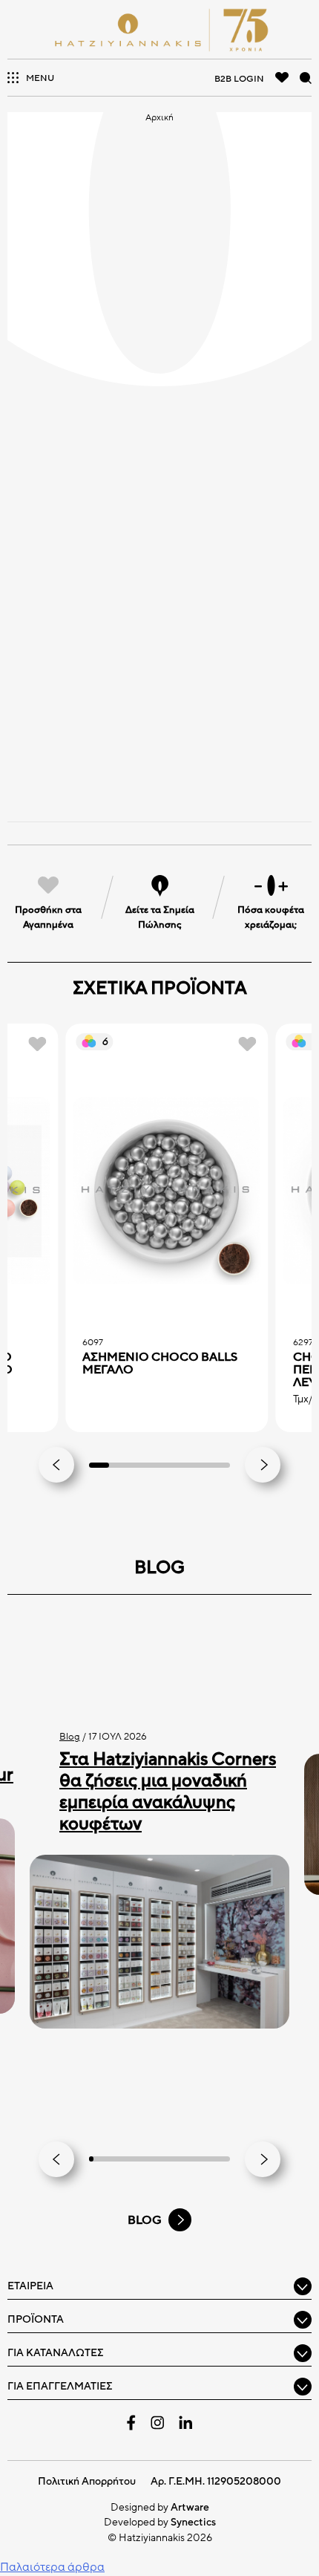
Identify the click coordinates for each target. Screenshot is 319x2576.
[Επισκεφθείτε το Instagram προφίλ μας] (157, 2423)
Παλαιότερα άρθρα (52, 2567)
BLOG (145, 2220)
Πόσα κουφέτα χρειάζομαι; (271, 917)
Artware (190, 2507)
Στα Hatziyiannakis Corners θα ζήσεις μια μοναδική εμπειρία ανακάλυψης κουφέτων (168, 1791)
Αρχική (159, 117)
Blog (70, 1737)
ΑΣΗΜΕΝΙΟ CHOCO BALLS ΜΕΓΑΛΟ (160, 1364)
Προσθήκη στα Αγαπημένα (48, 917)
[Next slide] (263, 1465)
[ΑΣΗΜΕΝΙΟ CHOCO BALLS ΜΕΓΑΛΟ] (167, 1191)
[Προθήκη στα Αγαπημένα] (37, 1044)
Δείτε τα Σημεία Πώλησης (160, 917)
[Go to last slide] (56, 1465)
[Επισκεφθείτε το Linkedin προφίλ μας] (185, 2422)
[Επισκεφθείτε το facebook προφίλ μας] (131, 2423)
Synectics (193, 2522)
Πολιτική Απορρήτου (87, 2481)
